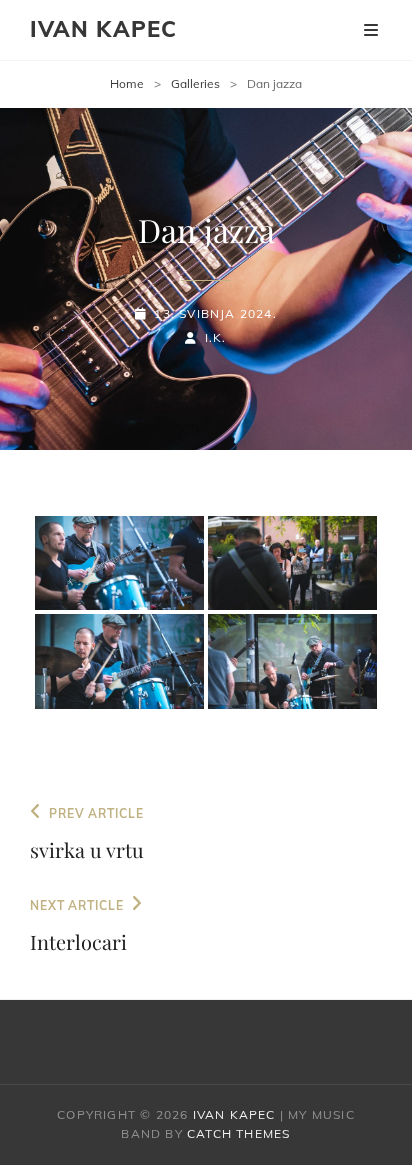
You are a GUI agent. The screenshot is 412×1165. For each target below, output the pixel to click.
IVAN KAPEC (103, 29)
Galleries (195, 83)
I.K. (215, 337)
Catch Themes (238, 1133)
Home (127, 83)
